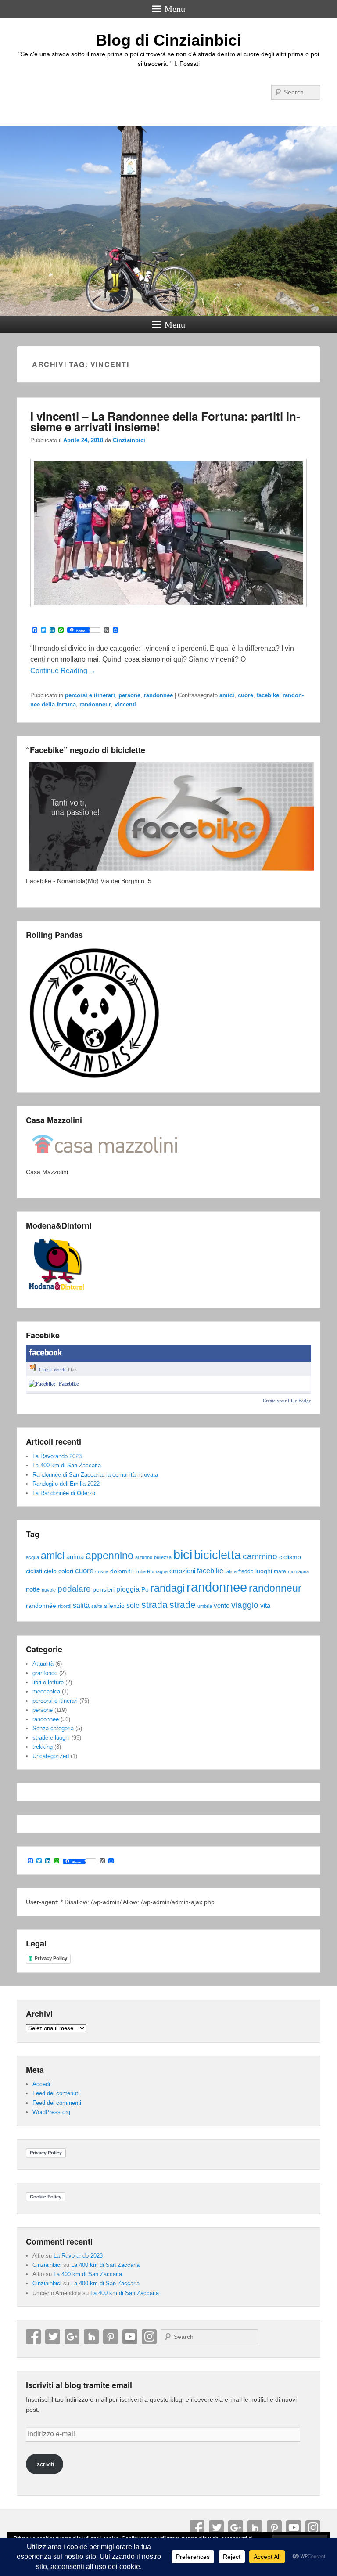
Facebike (69, 1384)
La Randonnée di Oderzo (64, 1493)
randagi (168, 1588)
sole (133, 1605)
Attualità (43, 1664)
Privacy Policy (51, 1958)
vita (265, 1606)
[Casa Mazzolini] (105, 1162)
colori (66, 1571)
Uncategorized (51, 1756)
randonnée (41, 1606)
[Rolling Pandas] (94, 1078)
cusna (102, 1571)
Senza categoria (53, 1728)
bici (183, 1555)
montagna (298, 1571)
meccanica (46, 1692)
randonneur (95, 704)
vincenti (125, 704)
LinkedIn (91, 2337)
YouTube (130, 2337)
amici (227, 695)
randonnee (158, 695)
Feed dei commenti (57, 2103)
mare (280, 1571)
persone (129, 695)
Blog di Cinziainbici (168, 40)
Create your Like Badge (287, 1401)
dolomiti (121, 1571)
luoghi (264, 1571)
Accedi (41, 2084)
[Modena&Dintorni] (57, 1294)
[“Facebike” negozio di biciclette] (171, 871)
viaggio (245, 1605)
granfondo (45, 1673)
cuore (246, 695)
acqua (32, 1557)
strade (183, 1605)
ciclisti (34, 1571)
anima (75, 1557)
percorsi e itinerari (90, 695)
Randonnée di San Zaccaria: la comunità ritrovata (95, 1475)
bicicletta (217, 1555)
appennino (109, 1556)
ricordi (65, 1606)
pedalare (74, 1589)
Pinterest (111, 2337)
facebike (268, 695)
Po (145, 1590)
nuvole (49, 1590)
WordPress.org (51, 2112)
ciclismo (290, 1557)
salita (81, 1605)
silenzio (114, 1606)
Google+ (72, 2337)
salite (97, 1606)
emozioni (182, 1571)
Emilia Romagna (151, 1571)
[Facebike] (42, 1384)
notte (33, 1589)
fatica (231, 1571)
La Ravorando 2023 (57, 1456)
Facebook (33, 2337)
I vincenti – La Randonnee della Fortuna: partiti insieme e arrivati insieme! (165, 421)
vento (222, 1606)
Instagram (149, 2337)
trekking (43, 1747)
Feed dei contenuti (56, 2093)
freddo (246, 1571)
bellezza (163, 1557)
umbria (205, 1606)
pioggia (128, 1589)
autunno (144, 1557)
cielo (50, 1571)
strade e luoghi (51, 1738)
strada (154, 1605)
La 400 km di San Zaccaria (67, 1465)
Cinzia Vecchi (53, 1369)
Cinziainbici (129, 440)
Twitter (53, 2337)
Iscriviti (45, 2464)
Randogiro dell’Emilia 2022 (66, 1484)
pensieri (104, 1590)
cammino (260, 1556)
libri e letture (48, 1682)
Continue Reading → (63, 671)
